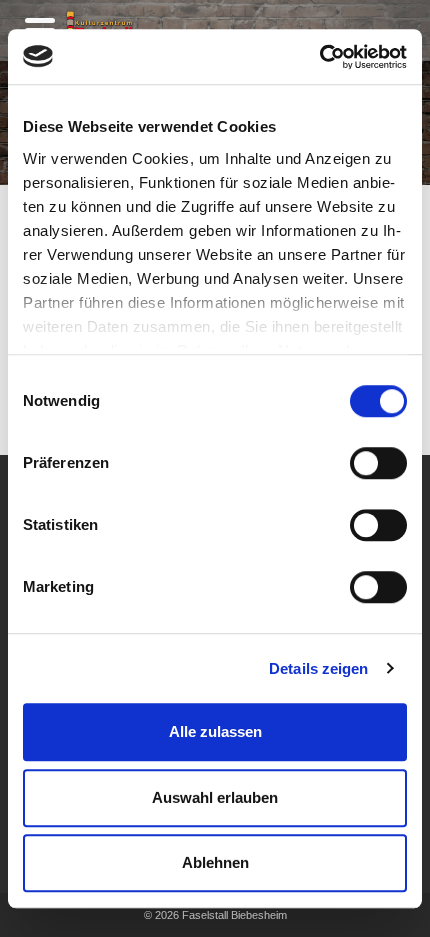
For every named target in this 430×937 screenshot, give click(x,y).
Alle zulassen (215, 731)
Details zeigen (318, 668)
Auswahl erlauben (215, 797)
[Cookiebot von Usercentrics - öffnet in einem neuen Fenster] (319, 57)
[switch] (378, 463)
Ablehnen (215, 862)
